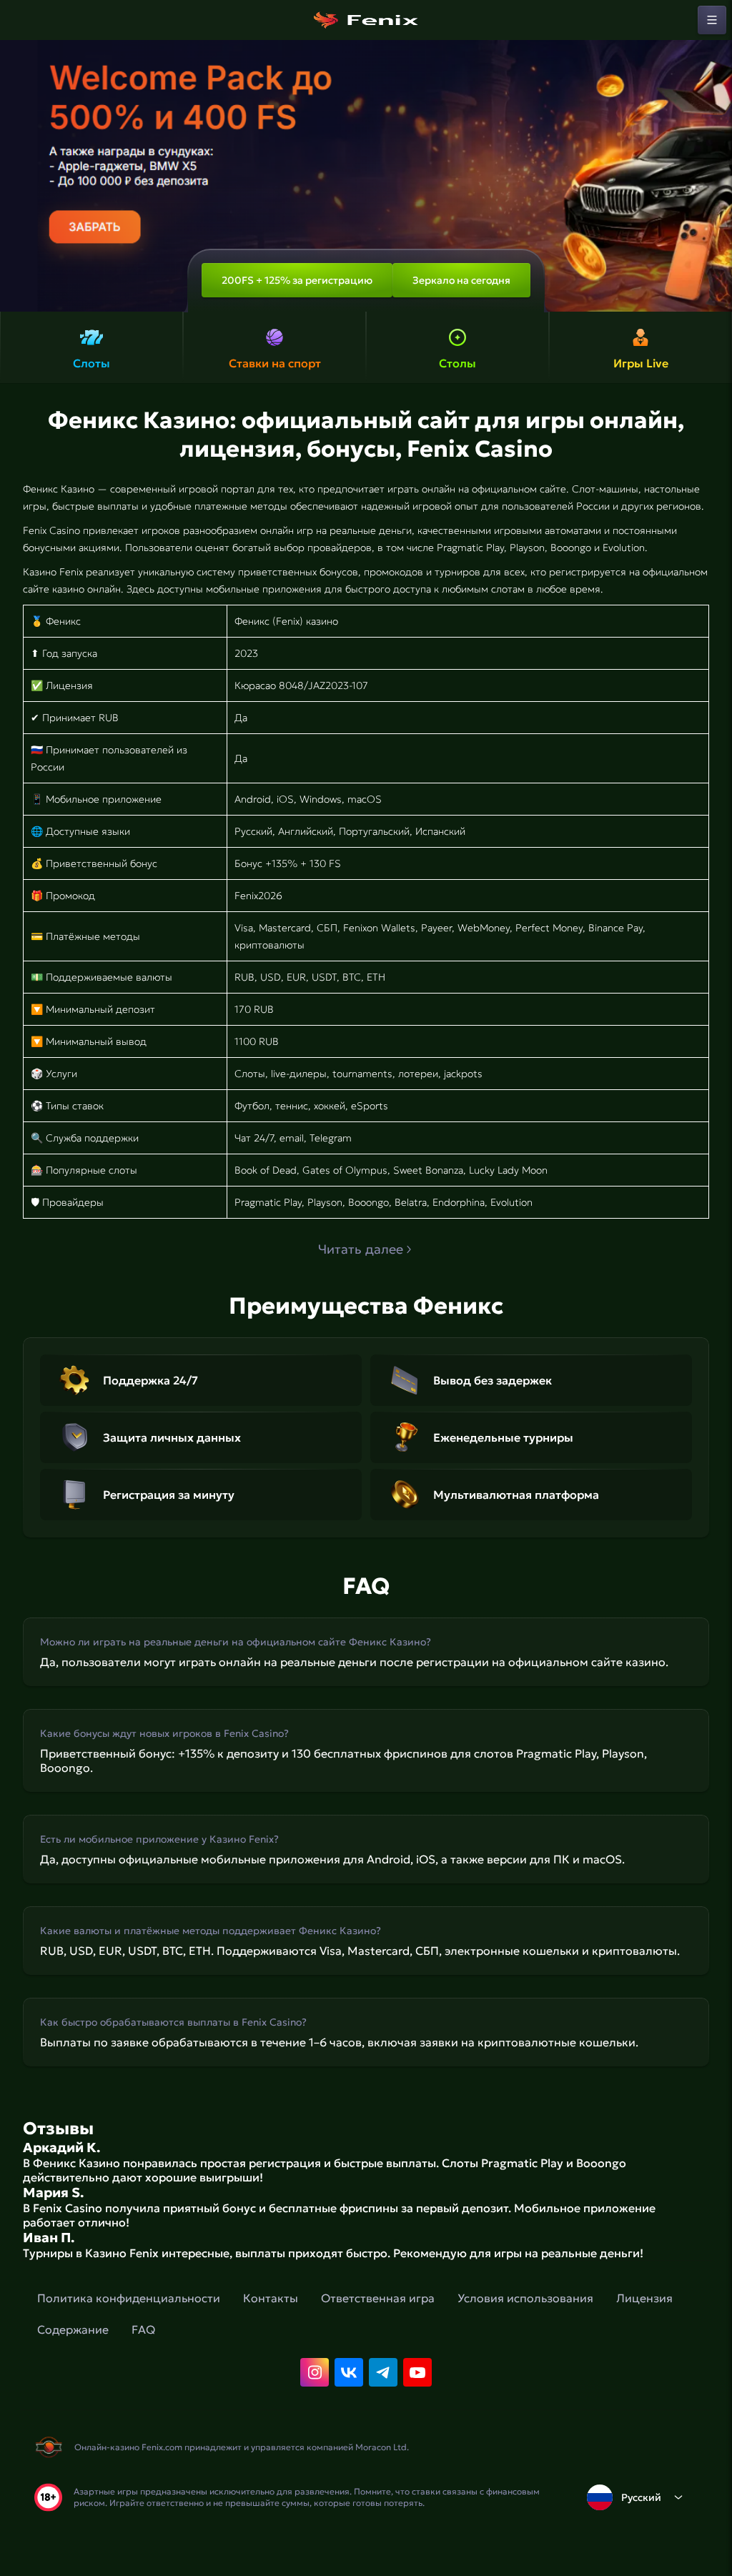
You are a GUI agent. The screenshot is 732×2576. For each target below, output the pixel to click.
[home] (366, 20)
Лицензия (644, 2298)
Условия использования (525, 2298)
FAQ (143, 2329)
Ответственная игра (378, 2298)
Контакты (271, 2298)
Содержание (73, 2329)
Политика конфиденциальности (129, 2298)
